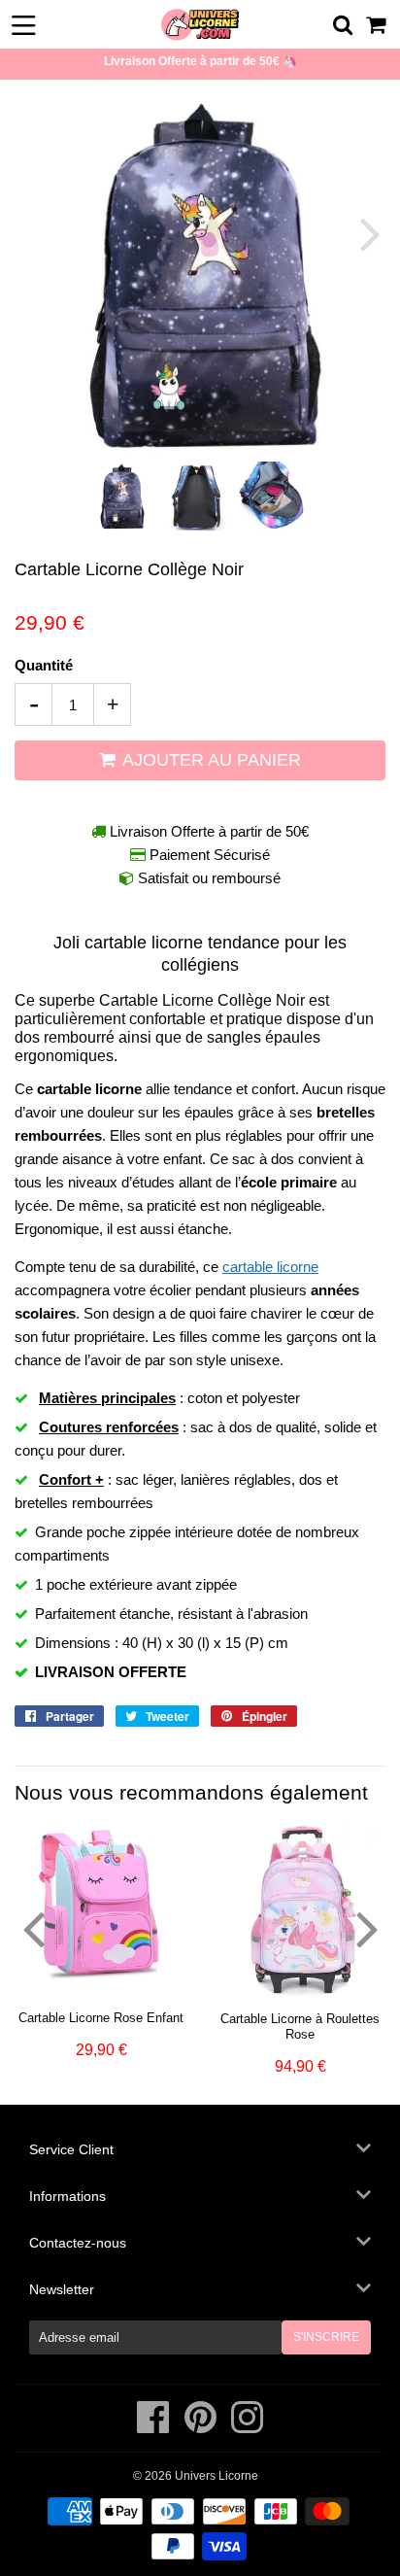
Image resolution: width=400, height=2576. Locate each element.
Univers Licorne (217, 2476)
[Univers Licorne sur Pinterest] (202, 2427)
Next (368, 234)
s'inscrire (326, 2337)
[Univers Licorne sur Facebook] (155, 2427)
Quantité (44, 665)
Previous (32, 234)
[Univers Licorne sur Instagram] (247, 2427)
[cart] (377, 25)
